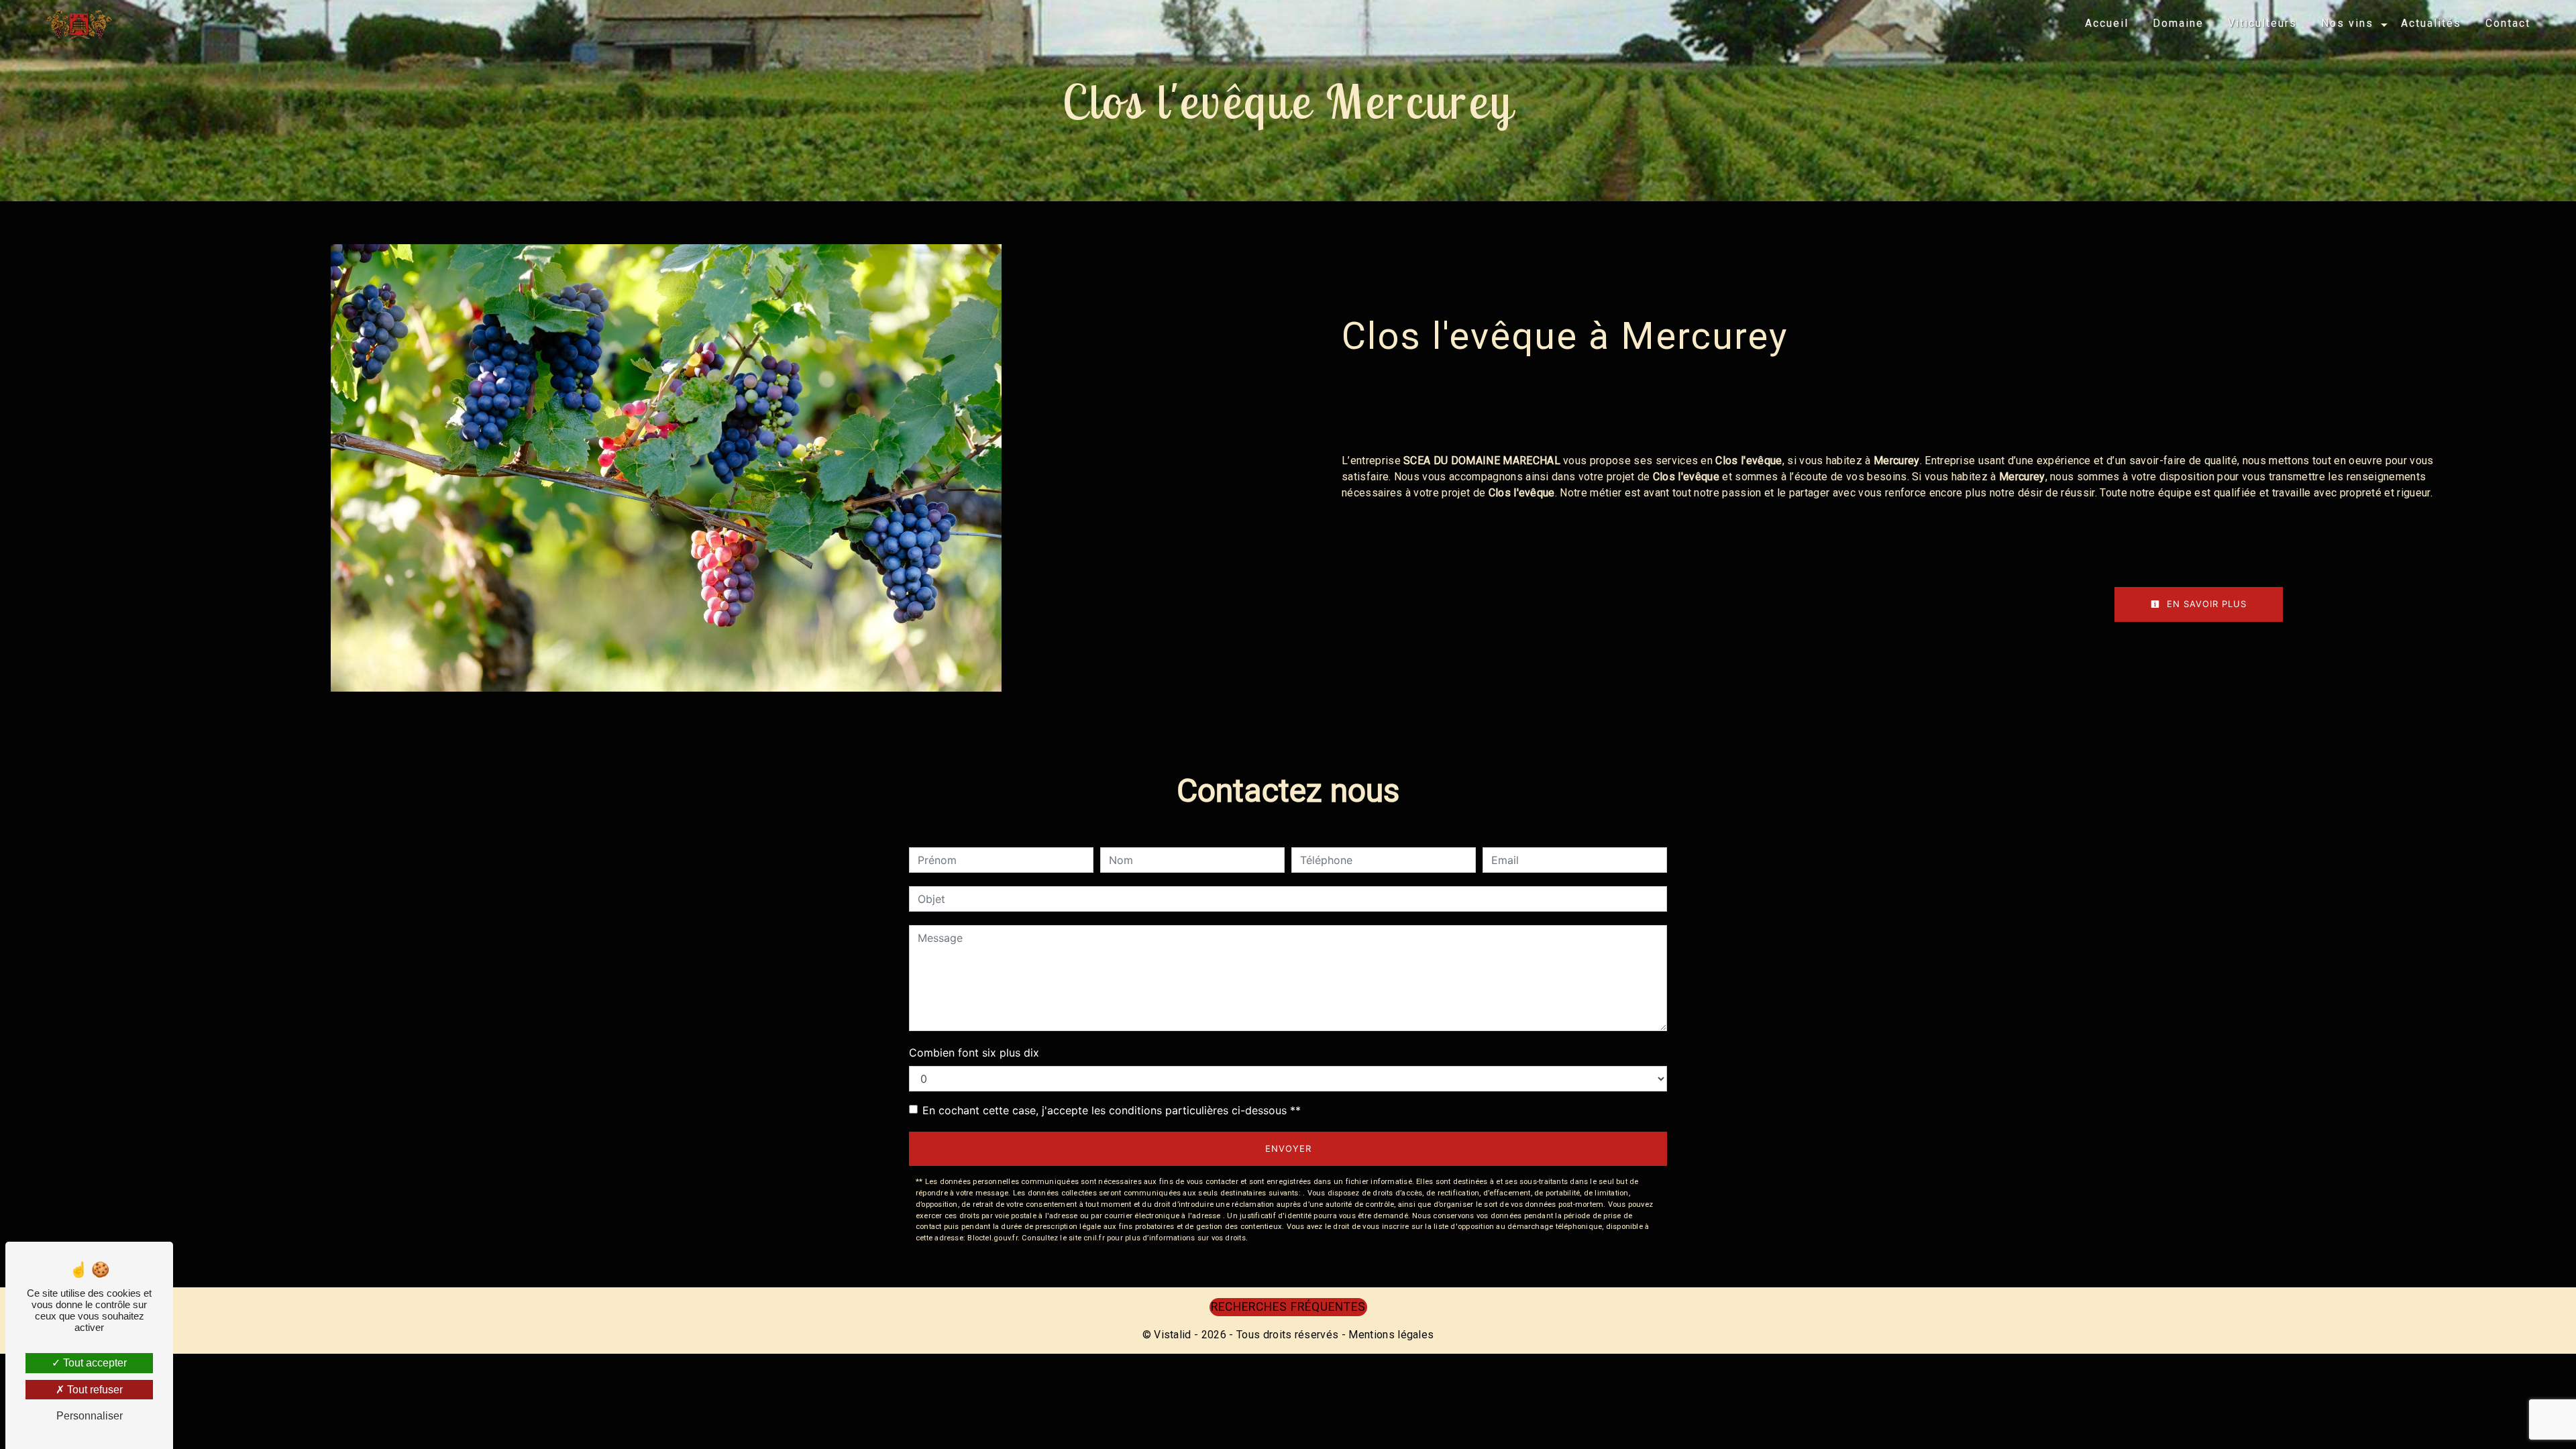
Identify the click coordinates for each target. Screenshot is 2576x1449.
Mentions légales (1390, 1335)
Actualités (2431, 23)
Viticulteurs (2262, 23)
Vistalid (1173, 1335)
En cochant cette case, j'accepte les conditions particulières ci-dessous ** (1112, 1110)
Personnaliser (90, 1416)
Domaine (2178, 23)
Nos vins (2347, 23)
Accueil (2107, 23)
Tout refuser (94, 1390)
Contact (2508, 23)
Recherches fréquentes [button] (1288, 1307)
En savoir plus (2205, 604)
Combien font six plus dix (974, 1053)
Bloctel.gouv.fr (992, 1238)
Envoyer (1288, 1148)
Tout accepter (94, 1363)
